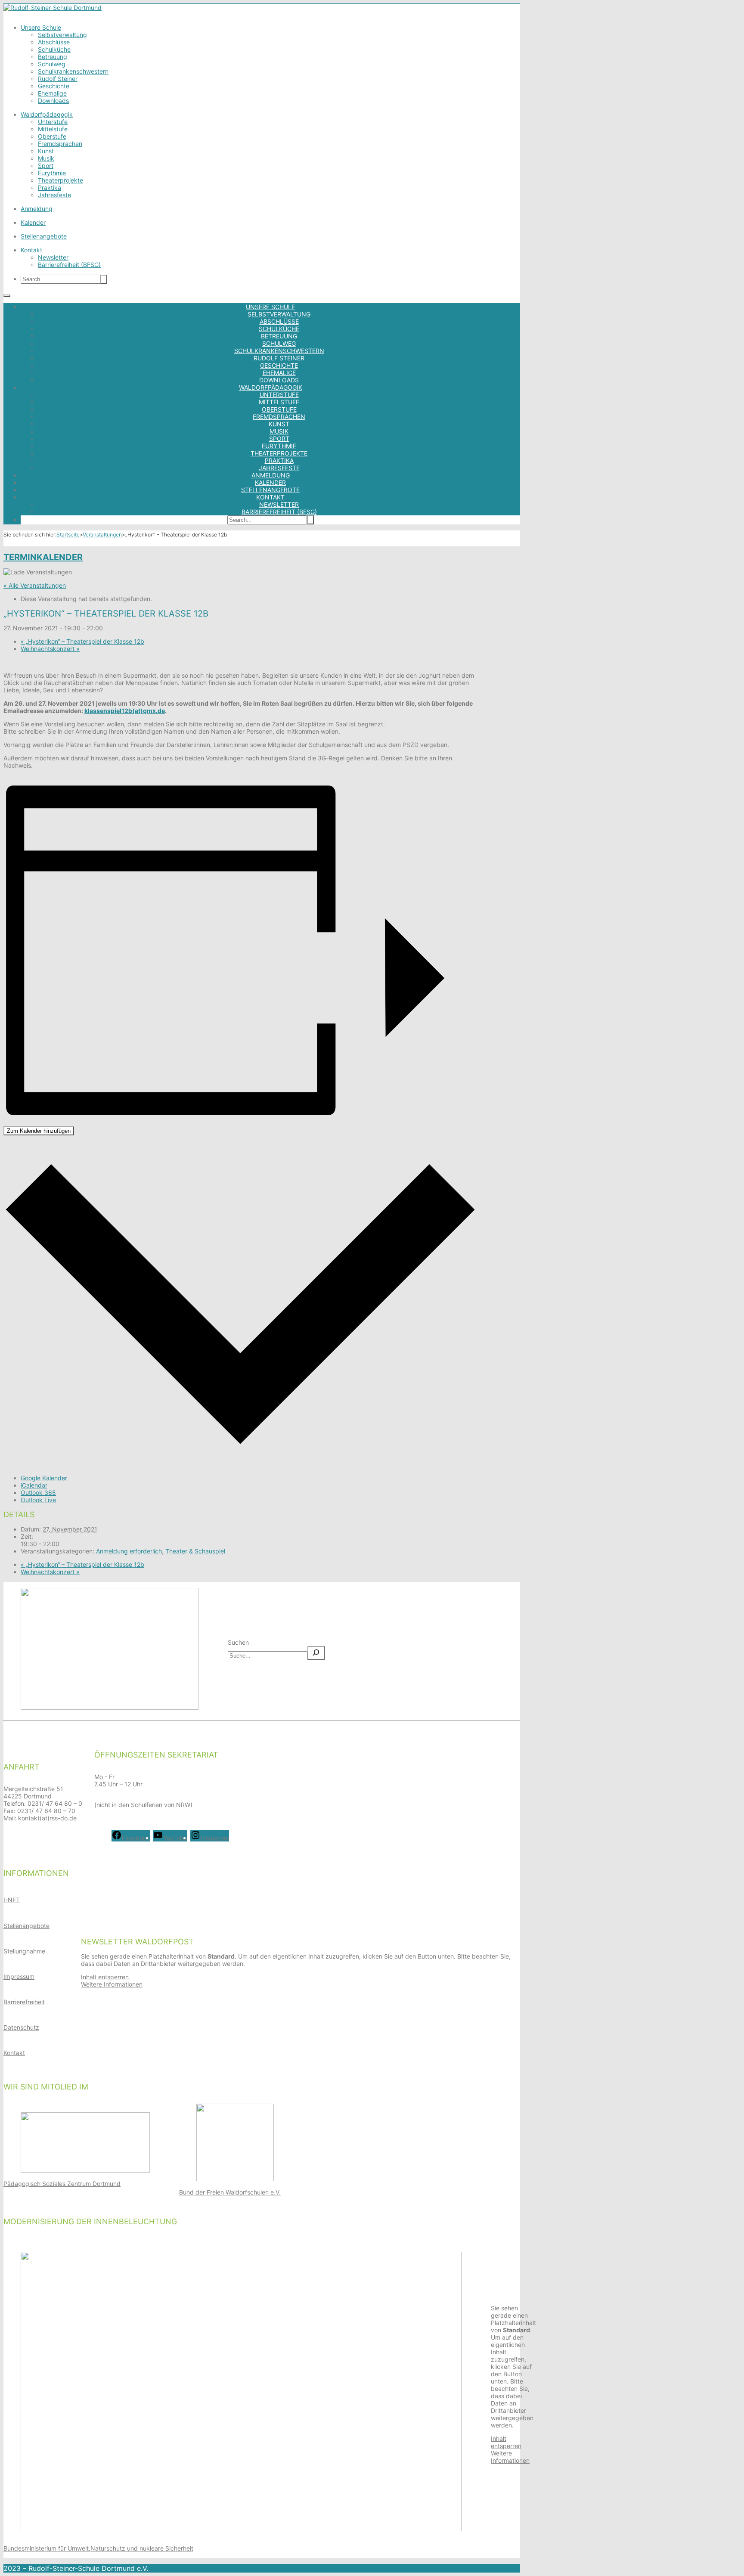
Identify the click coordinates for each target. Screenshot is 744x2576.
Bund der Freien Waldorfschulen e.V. (230, 2192)
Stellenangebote (44, 236)
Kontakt (31, 250)
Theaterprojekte (60, 180)
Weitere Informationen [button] (112, 1984)
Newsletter (53, 257)
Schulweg (52, 64)
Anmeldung (37, 209)
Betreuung (53, 57)
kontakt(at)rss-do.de (47, 1818)
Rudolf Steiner (58, 79)
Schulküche (54, 49)
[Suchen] (316, 1653)
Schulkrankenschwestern (73, 71)
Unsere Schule (41, 27)
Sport (46, 166)
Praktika (50, 188)
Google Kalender (44, 1478)
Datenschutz (21, 2027)
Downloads (53, 101)
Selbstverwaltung (62, 35)
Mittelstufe (53, 129)
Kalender (33, 222)
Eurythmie (52, 173)
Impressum (19, 1976)
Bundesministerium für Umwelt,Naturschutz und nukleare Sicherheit (98, 2548)
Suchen (238, 1642)
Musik (46, 158)
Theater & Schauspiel (195, 1551)
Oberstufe (52, 136)
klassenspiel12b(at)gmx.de (125, 711)
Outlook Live (38, 1500)
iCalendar (34, 1485)
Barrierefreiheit (24, 2002)
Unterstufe (53, 122)
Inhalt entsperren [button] (105, 1977)
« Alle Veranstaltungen (35, 585)
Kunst (46, 151)
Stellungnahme (24, 1951)
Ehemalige (52, 93)
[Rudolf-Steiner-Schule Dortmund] (53, 8)
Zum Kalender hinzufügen (39, 1131)
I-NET (12, 1900)
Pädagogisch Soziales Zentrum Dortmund (62, 2184)
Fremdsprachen (60, 144)
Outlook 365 (38, 1493)
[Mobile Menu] (7, 296)
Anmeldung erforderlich (129, 1551)
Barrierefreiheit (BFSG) (69, 265)
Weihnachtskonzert (50, 649)
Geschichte (54, 86)
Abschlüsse (54, 42)
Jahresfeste (54, 195)
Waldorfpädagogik (47, 114)
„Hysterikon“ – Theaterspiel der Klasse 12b (82, 641)
